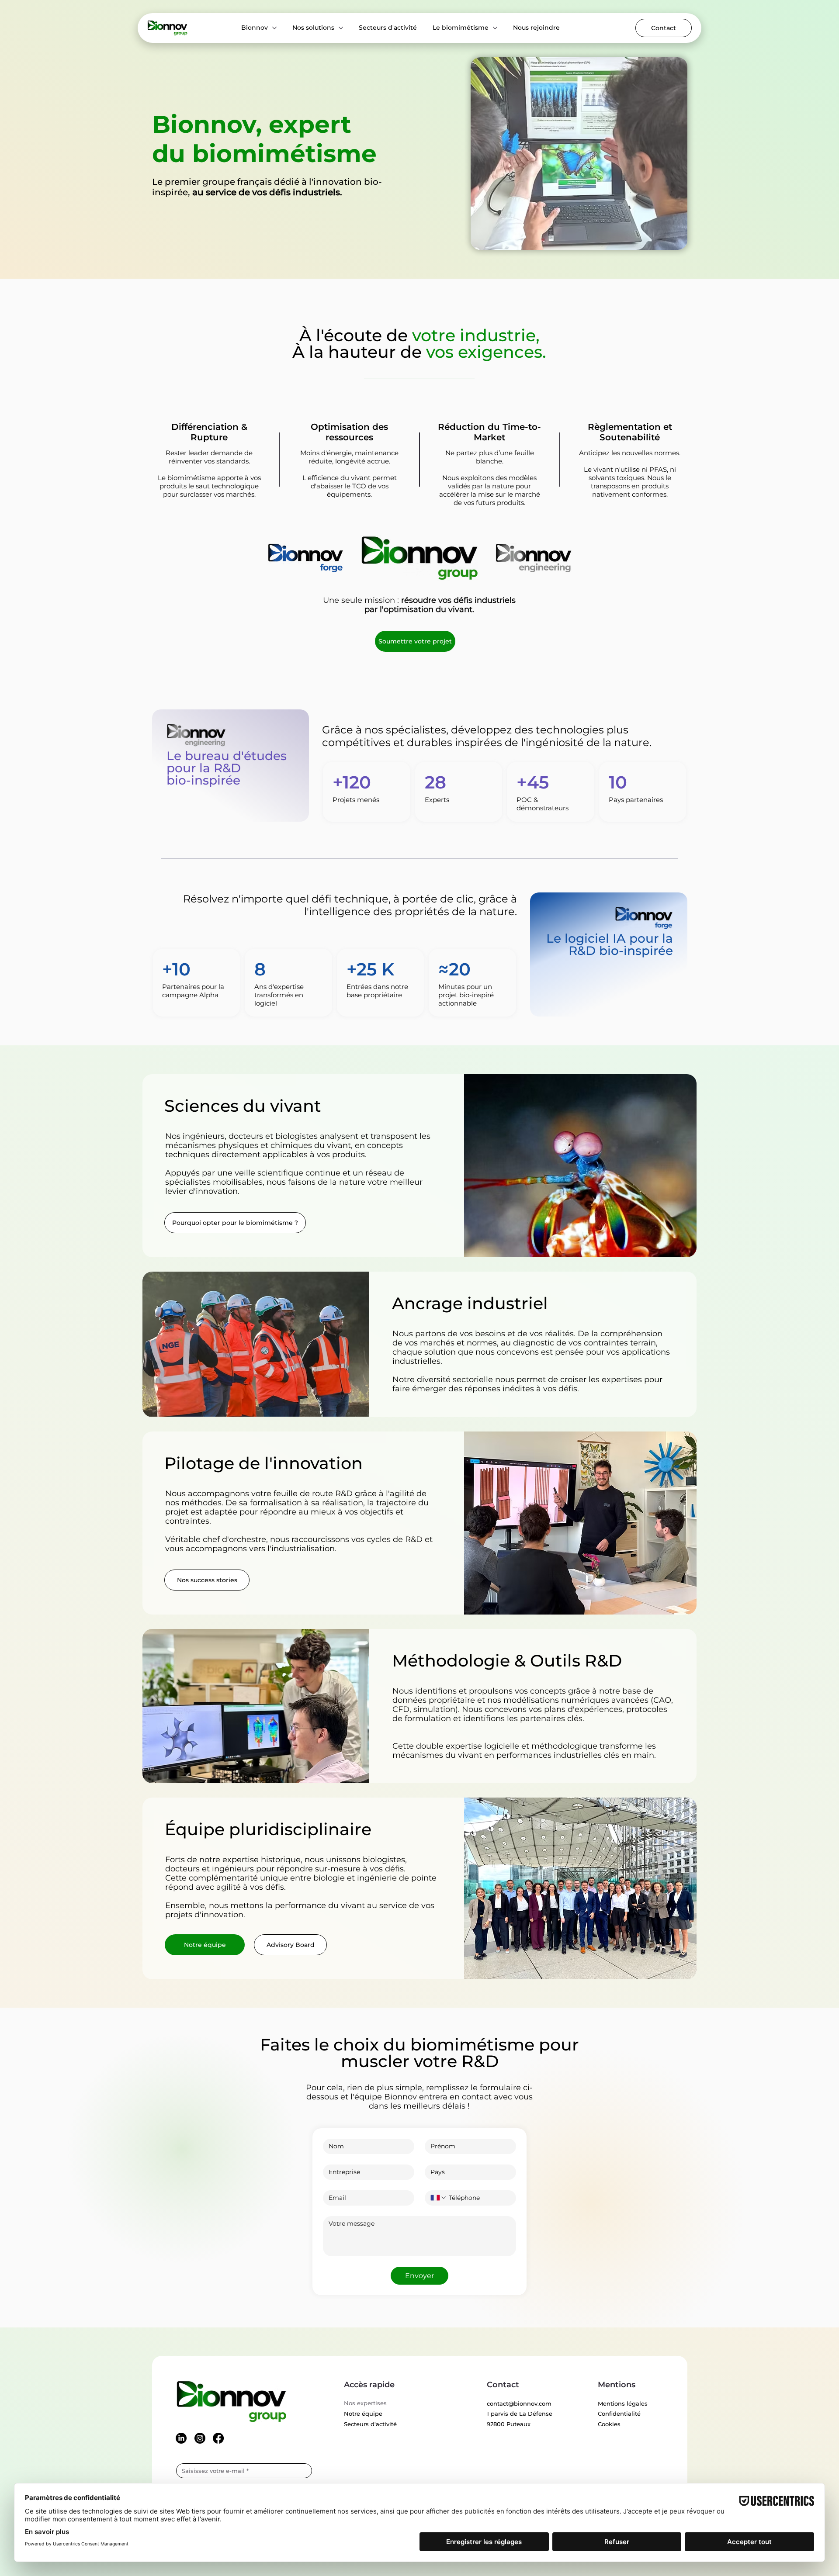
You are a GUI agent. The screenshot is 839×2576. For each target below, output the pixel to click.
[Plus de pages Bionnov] (274, 28)
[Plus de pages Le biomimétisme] (495, 28)
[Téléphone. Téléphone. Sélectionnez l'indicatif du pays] (439, 2198)
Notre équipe (363, 2413)
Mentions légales (623, 2403)
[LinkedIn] (181, 2438)
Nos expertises (365, 2403)
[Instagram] (200, 2438)
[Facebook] (218, 2438)
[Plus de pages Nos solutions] (341, 28)
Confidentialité (619, 2413)
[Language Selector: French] (614, 28)
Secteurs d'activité (370, 2424)
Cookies (609, 2424)
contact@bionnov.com (519, 2403)
